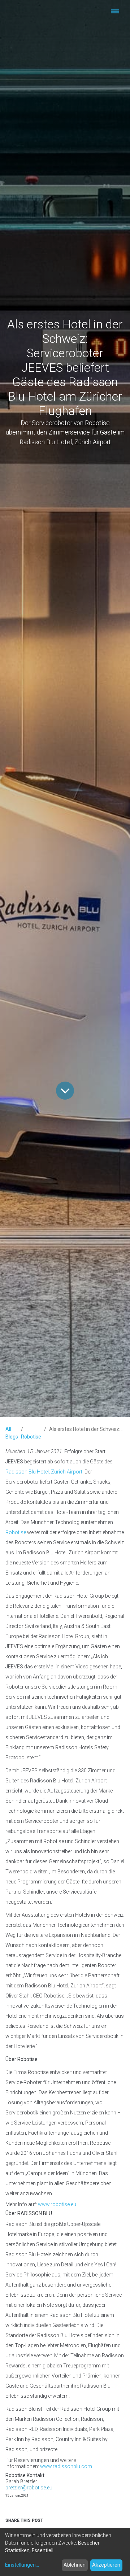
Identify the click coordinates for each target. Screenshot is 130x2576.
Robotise (31, 1437)
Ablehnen (75, 2565)
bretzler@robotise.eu (29, 2488)
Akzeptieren (106, 2565)
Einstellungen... (22, 2565)
